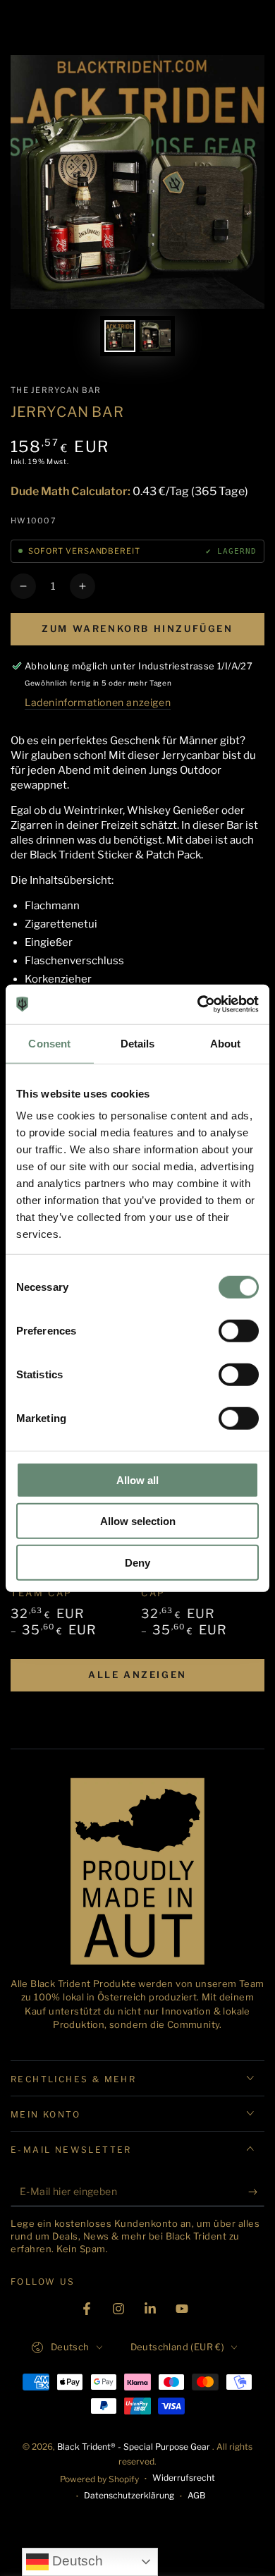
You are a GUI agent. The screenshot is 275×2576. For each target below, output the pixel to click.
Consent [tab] (49, 1043)
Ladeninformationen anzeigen (98, 702)
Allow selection (138, 1521)
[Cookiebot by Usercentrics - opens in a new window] (198, 1004)
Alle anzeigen (137, 1675)
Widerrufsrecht (184, 2478)
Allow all (137, 1480)
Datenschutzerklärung (129, 2495)
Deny (137, 1562)
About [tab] (226, 1043)
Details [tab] (138, 1043)
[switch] (239, 1330)
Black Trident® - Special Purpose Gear (135, 2447)
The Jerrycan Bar (56, 390)
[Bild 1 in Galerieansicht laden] (120, 336)
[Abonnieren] (256, 2192)
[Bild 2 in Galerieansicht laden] (155, 336)
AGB (196, 2495)
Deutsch (76, 2561)
